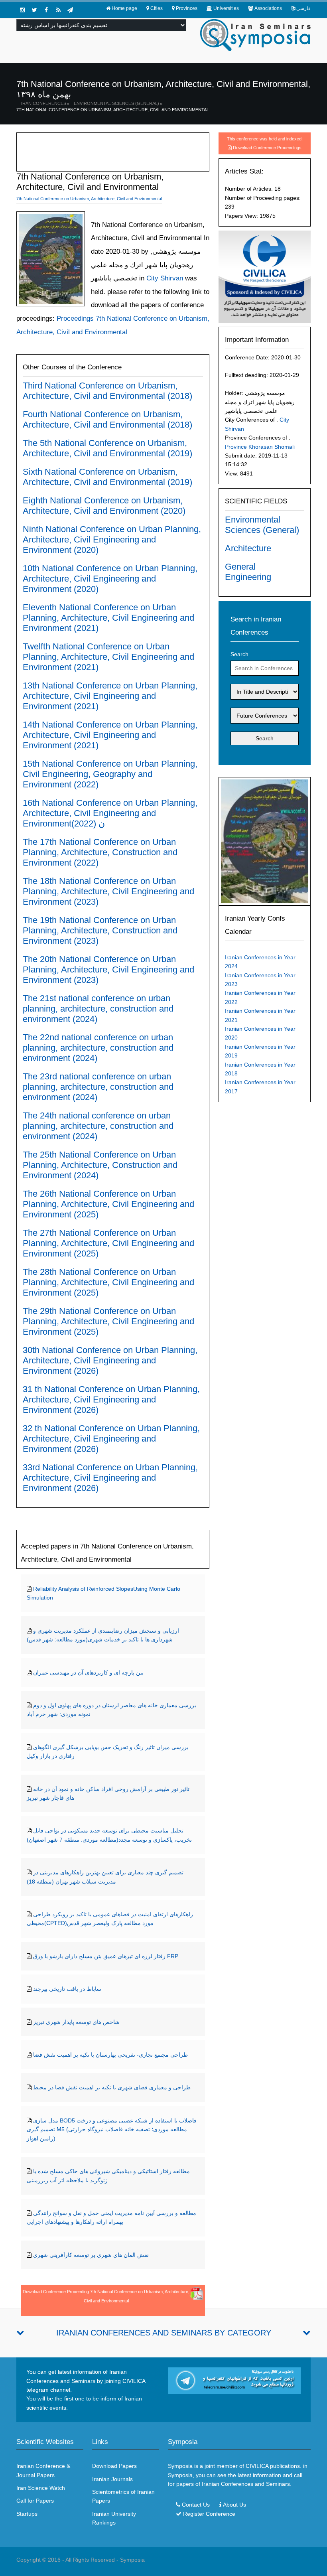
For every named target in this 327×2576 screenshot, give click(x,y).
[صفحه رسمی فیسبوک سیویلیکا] (46, 10)
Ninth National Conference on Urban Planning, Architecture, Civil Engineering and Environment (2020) (112, 539)
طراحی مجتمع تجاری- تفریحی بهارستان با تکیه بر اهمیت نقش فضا (110, 2055)
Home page (124, 8)
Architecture (248, 548)
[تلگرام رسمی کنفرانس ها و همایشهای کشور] (70, 10)
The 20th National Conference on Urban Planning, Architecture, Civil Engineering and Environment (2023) (108, 969)
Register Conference (209, 2514)
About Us (234, 2505)
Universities (226, 8)
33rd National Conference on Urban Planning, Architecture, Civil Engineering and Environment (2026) (110, 1478)
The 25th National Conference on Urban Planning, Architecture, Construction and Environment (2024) (100, 1165)
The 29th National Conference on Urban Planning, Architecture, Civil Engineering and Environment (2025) (108, 1321)
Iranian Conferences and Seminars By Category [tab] (164, 2333)
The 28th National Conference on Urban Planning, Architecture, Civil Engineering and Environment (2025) (108, 1282)
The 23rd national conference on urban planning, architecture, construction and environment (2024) (98, 1087)
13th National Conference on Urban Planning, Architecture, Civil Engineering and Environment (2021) (110, 696)
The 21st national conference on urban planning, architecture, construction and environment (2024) (98, 1009)
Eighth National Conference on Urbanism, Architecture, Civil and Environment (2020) (104, 506)
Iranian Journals (112, 2479)
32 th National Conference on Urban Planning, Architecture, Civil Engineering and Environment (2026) (111, 1439)
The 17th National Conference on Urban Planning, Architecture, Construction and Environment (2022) (100, 852)
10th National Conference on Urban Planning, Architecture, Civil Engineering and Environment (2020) (110, 579)
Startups (27, 2514)
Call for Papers (35, 2501)
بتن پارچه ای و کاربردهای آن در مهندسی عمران (88, 1673)
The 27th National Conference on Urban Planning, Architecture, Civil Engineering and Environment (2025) (108, 1243)
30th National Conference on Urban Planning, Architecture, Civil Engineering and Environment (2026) (110, 1360)
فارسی (303, 8)
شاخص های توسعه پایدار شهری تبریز (76, 2022)
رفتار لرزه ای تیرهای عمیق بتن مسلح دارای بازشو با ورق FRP (106, 1956)
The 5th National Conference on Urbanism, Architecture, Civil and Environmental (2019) (107, 448)
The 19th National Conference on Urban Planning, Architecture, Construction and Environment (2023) (100, 930)
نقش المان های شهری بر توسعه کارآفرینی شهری (91, 2255)
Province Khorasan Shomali (260, 447)
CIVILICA (257, 2466)
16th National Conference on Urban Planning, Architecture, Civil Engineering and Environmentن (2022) (110, 813)
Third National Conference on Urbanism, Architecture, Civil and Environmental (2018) (107, 391)
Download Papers (114, 2466)
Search (239, 654)
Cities (157, 8)
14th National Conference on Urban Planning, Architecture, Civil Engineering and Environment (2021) (110, 735)
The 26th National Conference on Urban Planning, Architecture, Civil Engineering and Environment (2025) (108, 1204)
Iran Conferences (44, 103)
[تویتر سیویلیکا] (34, 10)
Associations (268, 8)
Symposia (132, 2560)
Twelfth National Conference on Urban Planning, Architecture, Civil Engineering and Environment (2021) (108, 657)
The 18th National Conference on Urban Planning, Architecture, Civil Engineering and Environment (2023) (108, 891)
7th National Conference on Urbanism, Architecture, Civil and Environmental (113, 110)
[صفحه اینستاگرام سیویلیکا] (22, 10)
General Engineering (248, 572)
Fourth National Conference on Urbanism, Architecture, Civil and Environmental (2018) (107, 419)
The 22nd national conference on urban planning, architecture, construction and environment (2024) (98, 1048)
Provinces (187, 8)
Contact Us (196, 2505)
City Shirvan (164, 278)
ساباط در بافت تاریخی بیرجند (67, 1989)
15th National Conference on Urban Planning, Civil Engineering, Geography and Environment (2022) (110, 774)
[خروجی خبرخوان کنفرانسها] (58, 10)
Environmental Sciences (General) (116, 103)
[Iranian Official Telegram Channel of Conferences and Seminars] (234, 2380)
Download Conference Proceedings (267, 148)
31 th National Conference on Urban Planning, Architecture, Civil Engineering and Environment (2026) (111, 1399)
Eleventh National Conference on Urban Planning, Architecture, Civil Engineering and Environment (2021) (108, 618)
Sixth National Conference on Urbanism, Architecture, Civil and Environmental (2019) (107, 477)
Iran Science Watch (41, 2488)
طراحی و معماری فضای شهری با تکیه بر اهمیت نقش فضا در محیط (112, 2087)
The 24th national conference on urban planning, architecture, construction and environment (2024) (98, 1126)
